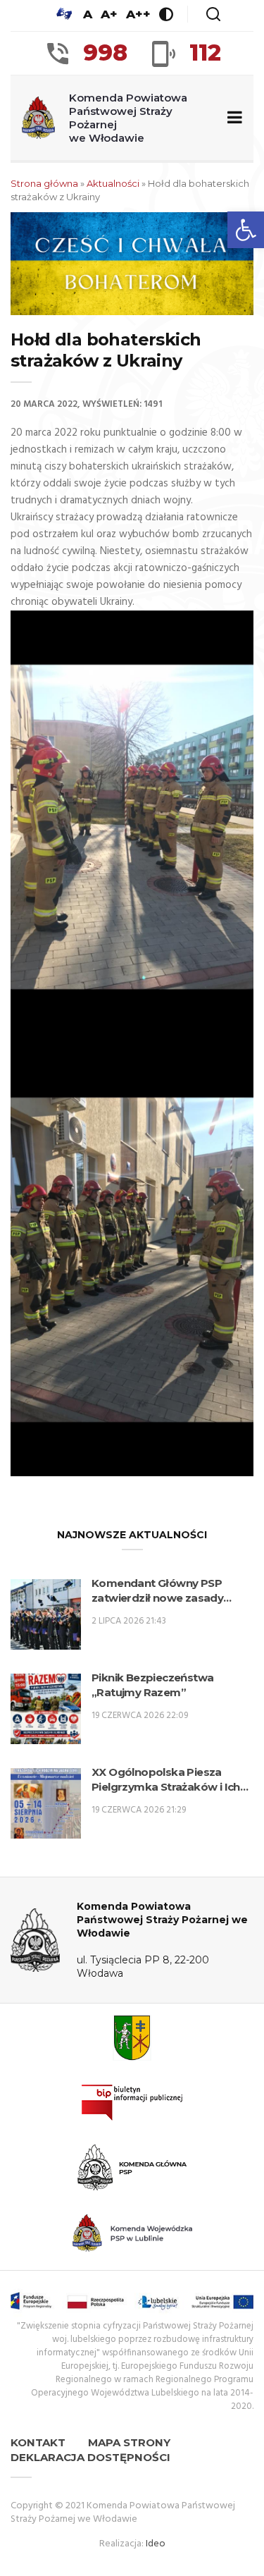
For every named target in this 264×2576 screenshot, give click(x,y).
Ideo (156, 2544)
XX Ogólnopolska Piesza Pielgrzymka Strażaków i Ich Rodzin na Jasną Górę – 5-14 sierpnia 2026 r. (166, 1780)
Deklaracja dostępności (90, 2457)
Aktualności (113, 183)
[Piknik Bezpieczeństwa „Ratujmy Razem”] (46, 1709)
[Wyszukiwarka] (213, 14)
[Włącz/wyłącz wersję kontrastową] (166, 14)
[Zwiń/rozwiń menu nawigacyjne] (232, 118)
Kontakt (38, 2442)
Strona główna (44, 183)
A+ (109, 14)
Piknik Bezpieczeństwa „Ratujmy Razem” (152, 1685)
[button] (246, 230)
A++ (138, 14)
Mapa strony (129, 2442)
